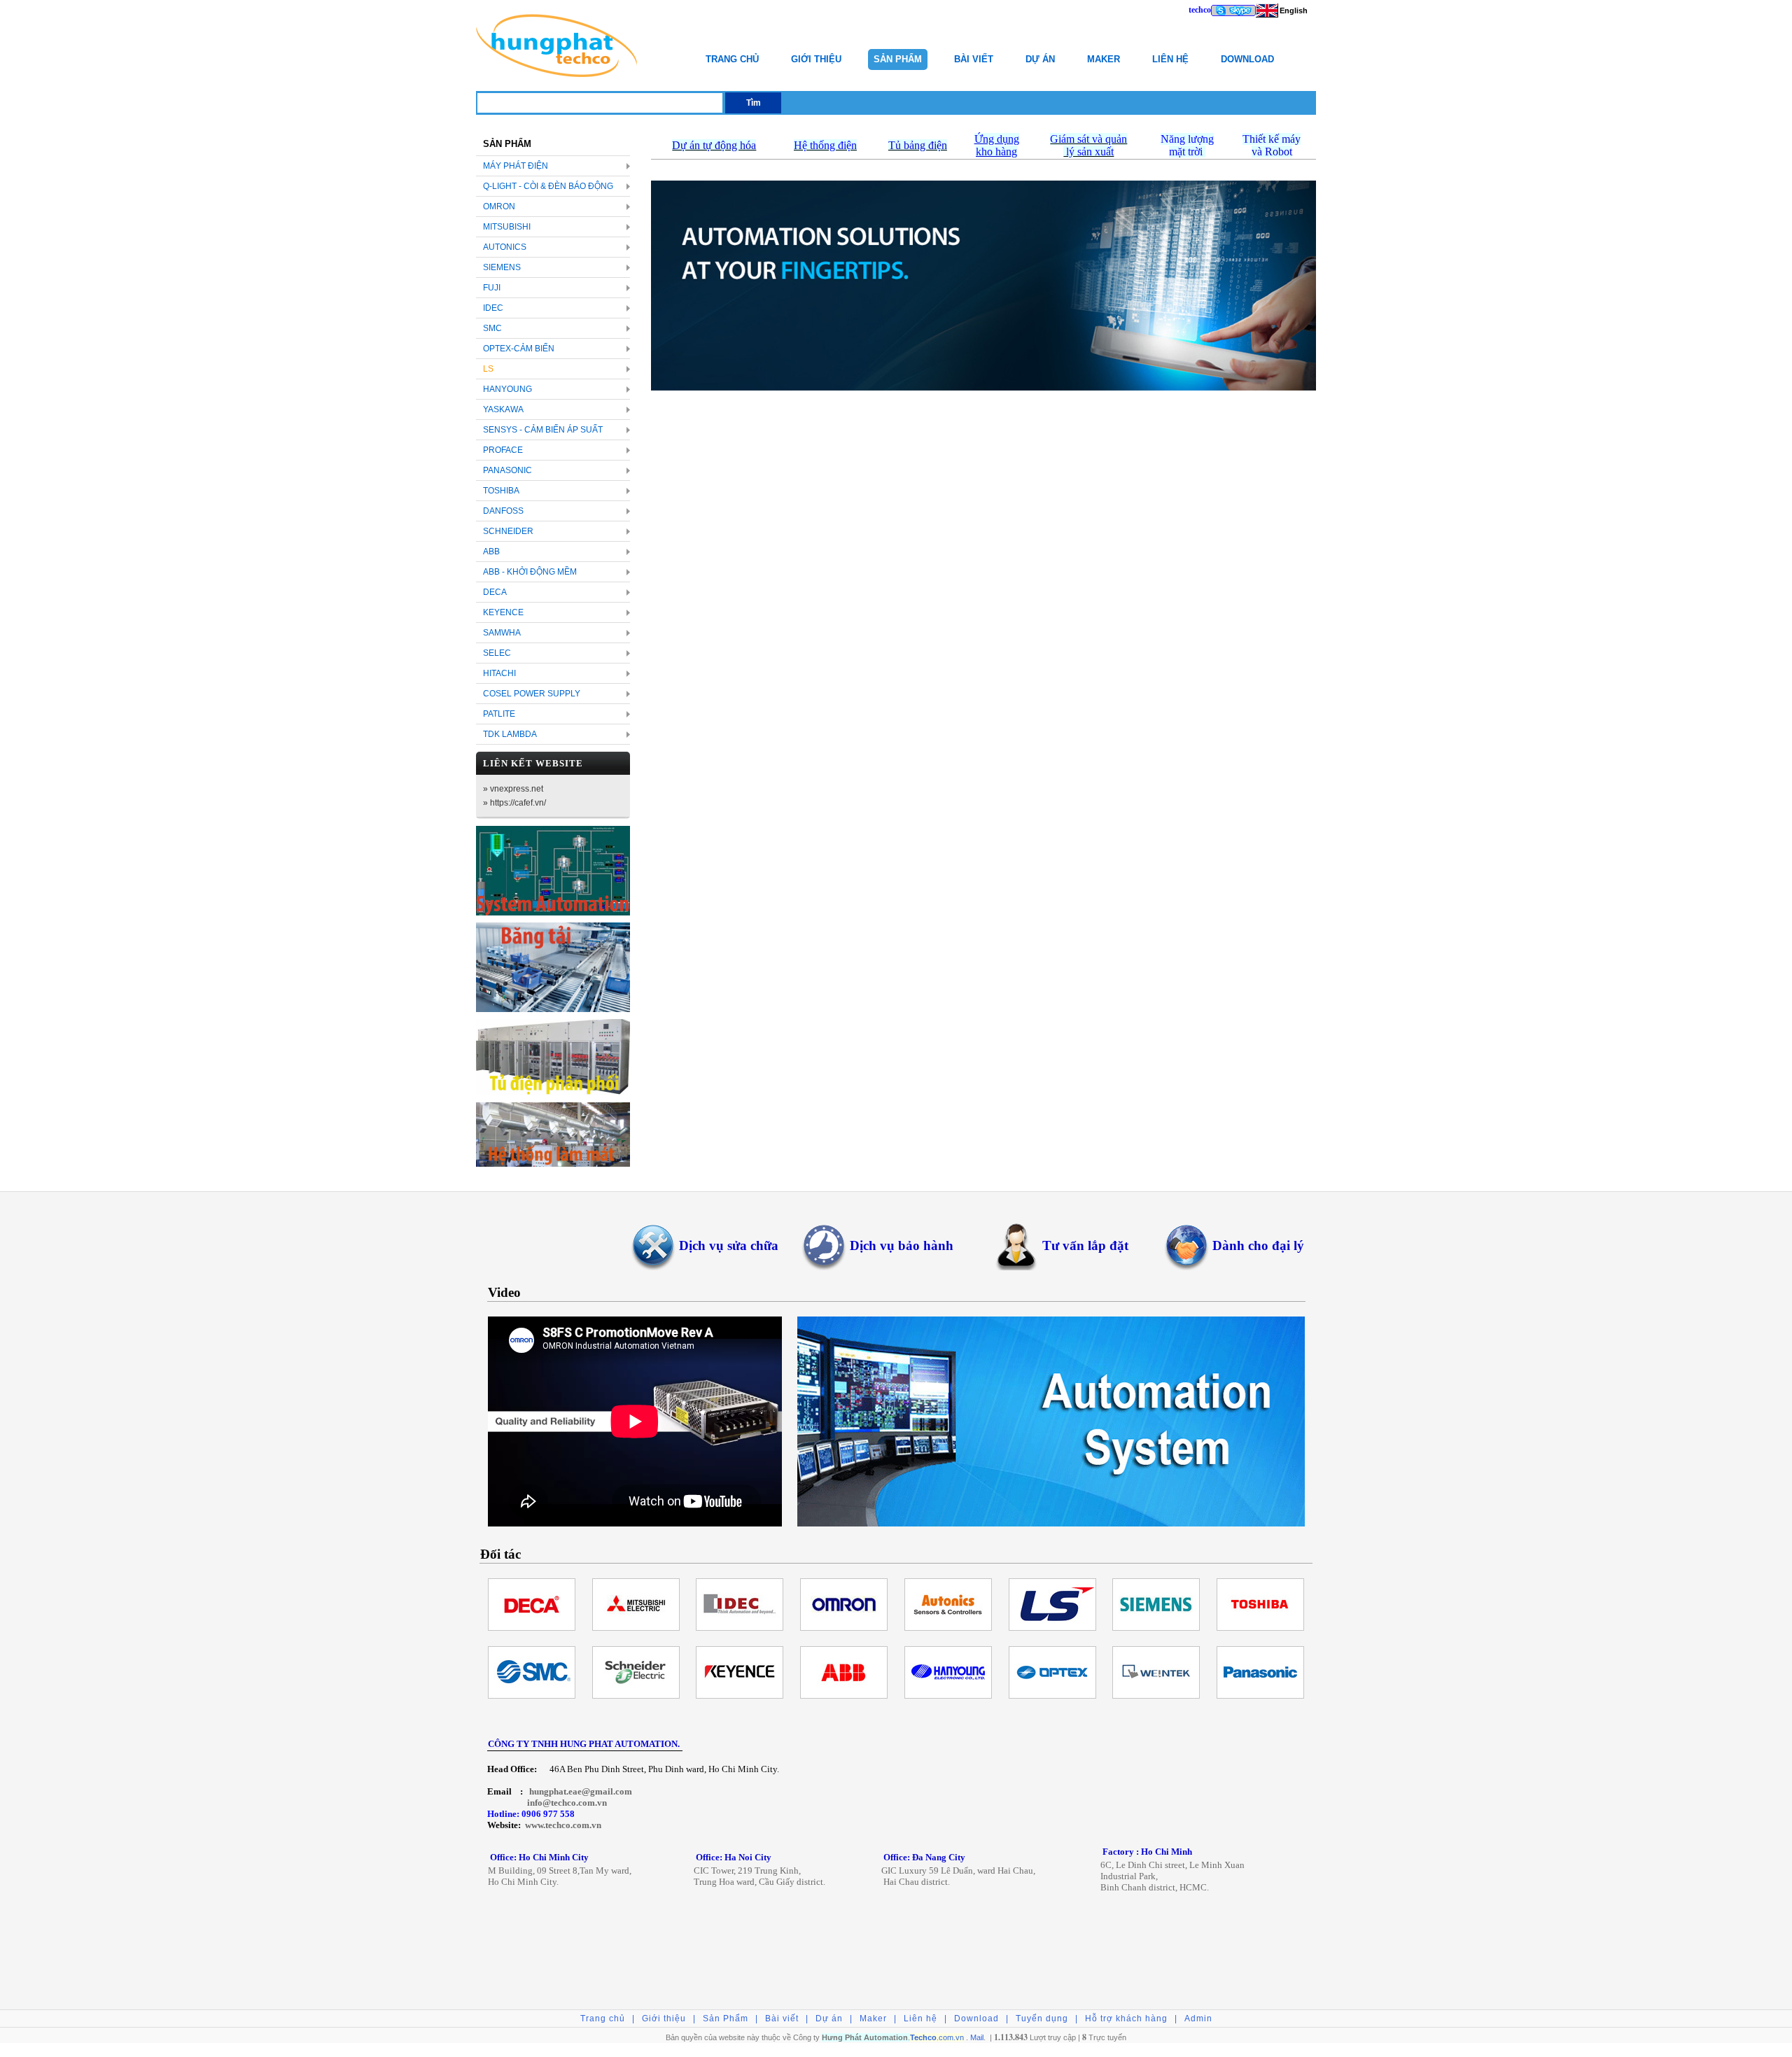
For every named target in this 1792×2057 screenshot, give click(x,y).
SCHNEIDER (508, 531)
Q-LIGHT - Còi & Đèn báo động (548, 186)
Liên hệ (1170, 59)
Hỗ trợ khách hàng (1126, 2019)
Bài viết (974, 59)
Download (1247, 59)
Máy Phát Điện (516, 166)
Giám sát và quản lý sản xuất (1088, 145)
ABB (491, 552)
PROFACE (503, 450)
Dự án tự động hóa (714, 145)
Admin (1198, 2019)
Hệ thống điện (825, 145)
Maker (1104, 59)
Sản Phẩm (898, 59)
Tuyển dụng (1042, 2019)
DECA (495, 592)
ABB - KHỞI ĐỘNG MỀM (530, 572)
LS (488, 369)
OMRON (499, 206)
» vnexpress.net (513, 789)
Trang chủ (732, 59)
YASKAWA (503, 409)
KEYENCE (503, 612)
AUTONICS (505, 247)
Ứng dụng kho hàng (997, 145)
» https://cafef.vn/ (514, 803)
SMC (492, 328)
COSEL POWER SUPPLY (532, 694)
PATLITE (499, 714)
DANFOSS (503, 511)
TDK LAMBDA (510, 734)
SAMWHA (502, 633)
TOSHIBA (501, 491)
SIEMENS (502, 267)
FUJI (492, 288)
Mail (977, 2037)
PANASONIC (507, 470)
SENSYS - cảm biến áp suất (543, 430)
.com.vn (937, 2037)
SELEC (497, 653)
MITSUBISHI (507, 227)
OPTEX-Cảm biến (519, 349)
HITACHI (499, 673)
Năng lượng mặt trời (1187, 145)
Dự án (1040, 59)
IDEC (493, 308)
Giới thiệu (816, 59)
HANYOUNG (507, 389)
